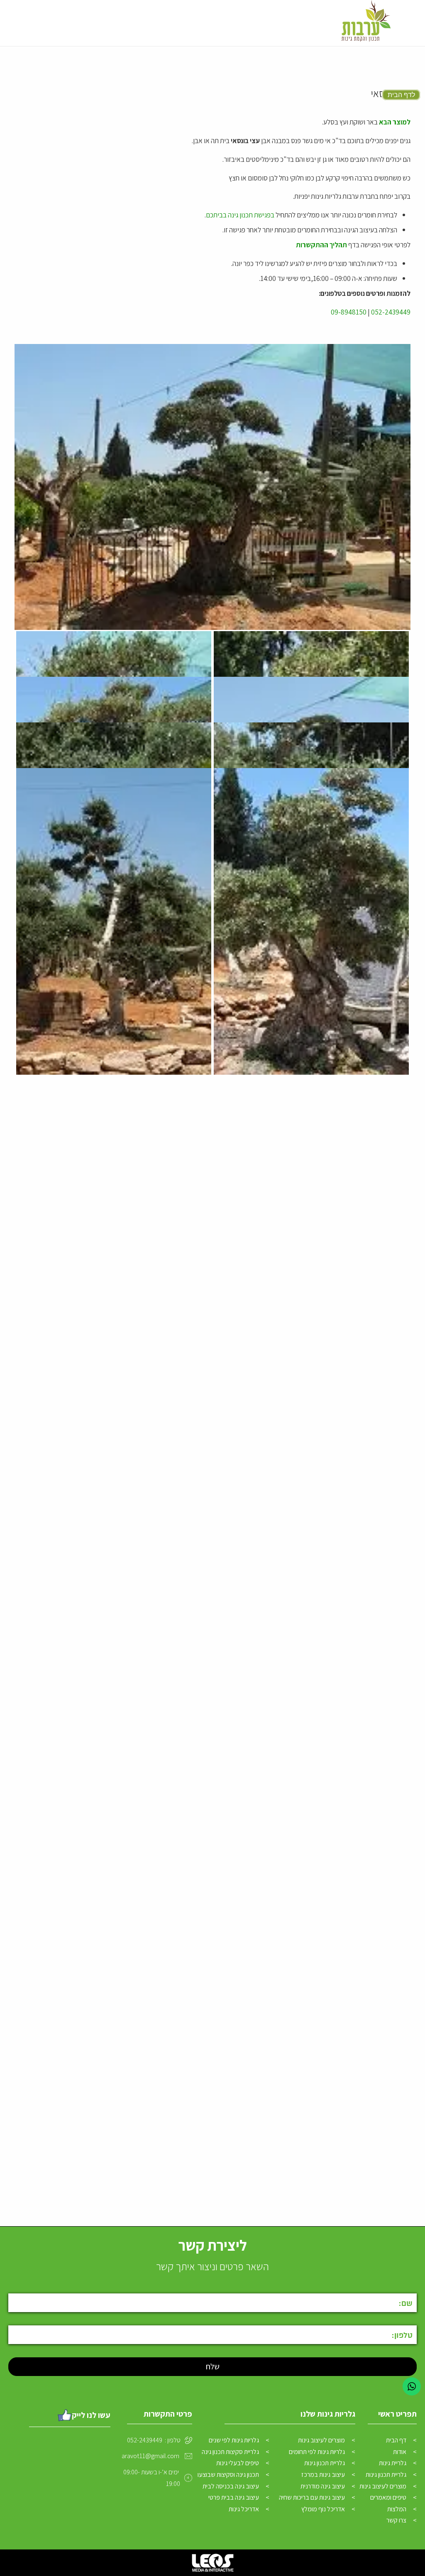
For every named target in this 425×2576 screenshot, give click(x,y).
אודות (400, 2452)
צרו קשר (396, 2520)
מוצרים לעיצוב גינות (383, 2486)
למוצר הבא (395, 122)
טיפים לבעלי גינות (238, 2463)
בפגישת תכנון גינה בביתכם (240, 215)
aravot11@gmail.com (150, 2456)
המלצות (397, 2509)
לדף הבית (401, 95)
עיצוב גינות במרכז (323, 2475)
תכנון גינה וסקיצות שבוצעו (228, 2475)
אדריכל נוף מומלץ (323, 2509)
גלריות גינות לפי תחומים (317, 2452)
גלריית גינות (393, 2463)
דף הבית (396, 2440)
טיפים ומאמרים (388, 2497)
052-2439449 (391, 312)
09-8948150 (349, 312)
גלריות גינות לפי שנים (234, 2440)
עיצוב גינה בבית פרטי (234, 2497)
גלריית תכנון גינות (386, 2475)
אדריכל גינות (244, 2509)
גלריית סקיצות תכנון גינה (230, 2452)
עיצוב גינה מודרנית (323, 2486)
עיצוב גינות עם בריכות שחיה (312, 2497)
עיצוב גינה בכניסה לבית (231, 2486)
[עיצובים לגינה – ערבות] (365, 23)
